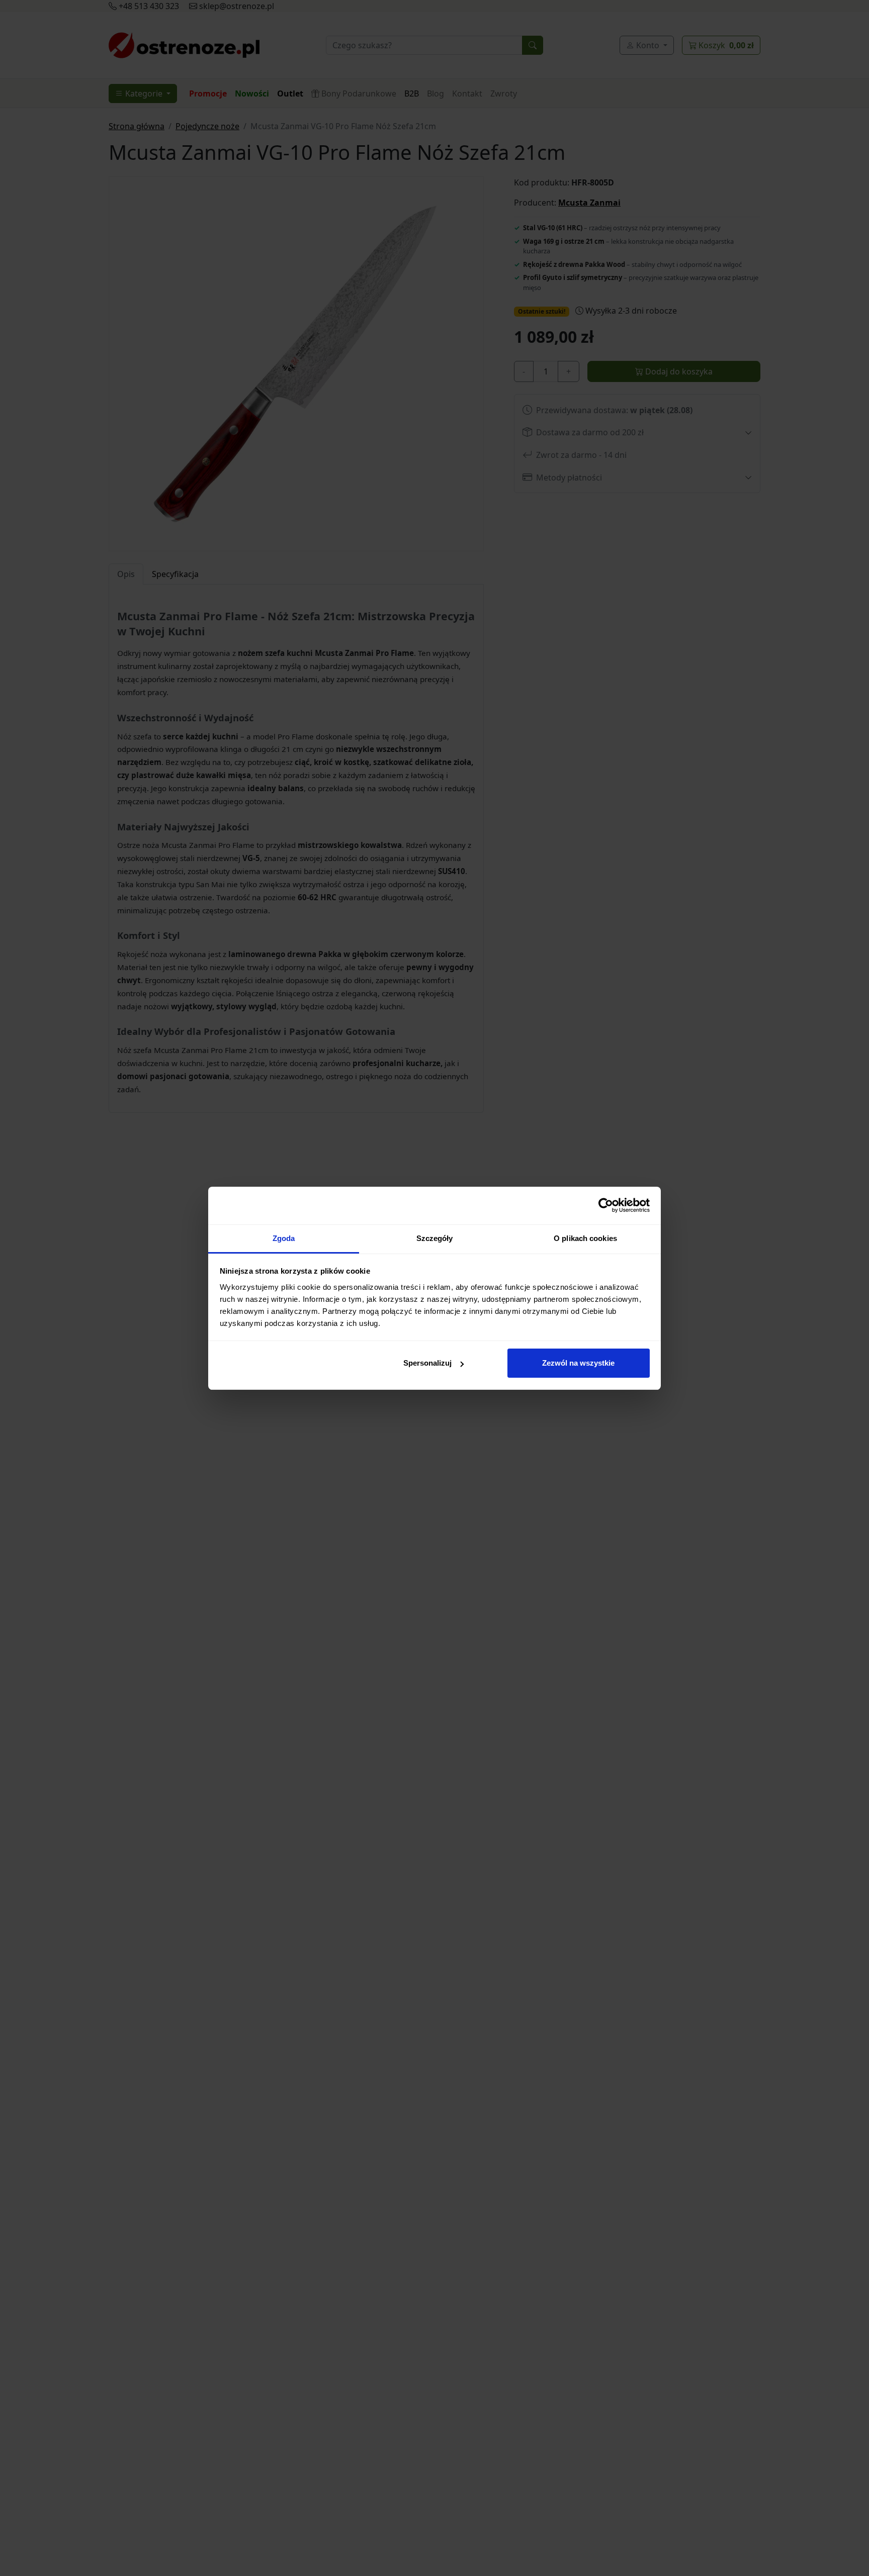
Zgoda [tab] (284, 1238)
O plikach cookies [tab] (585, 1238)
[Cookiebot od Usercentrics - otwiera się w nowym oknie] (606, 1205)
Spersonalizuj (427, 1363)
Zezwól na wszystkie (578, 1363)
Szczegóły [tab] (435, 1238)
